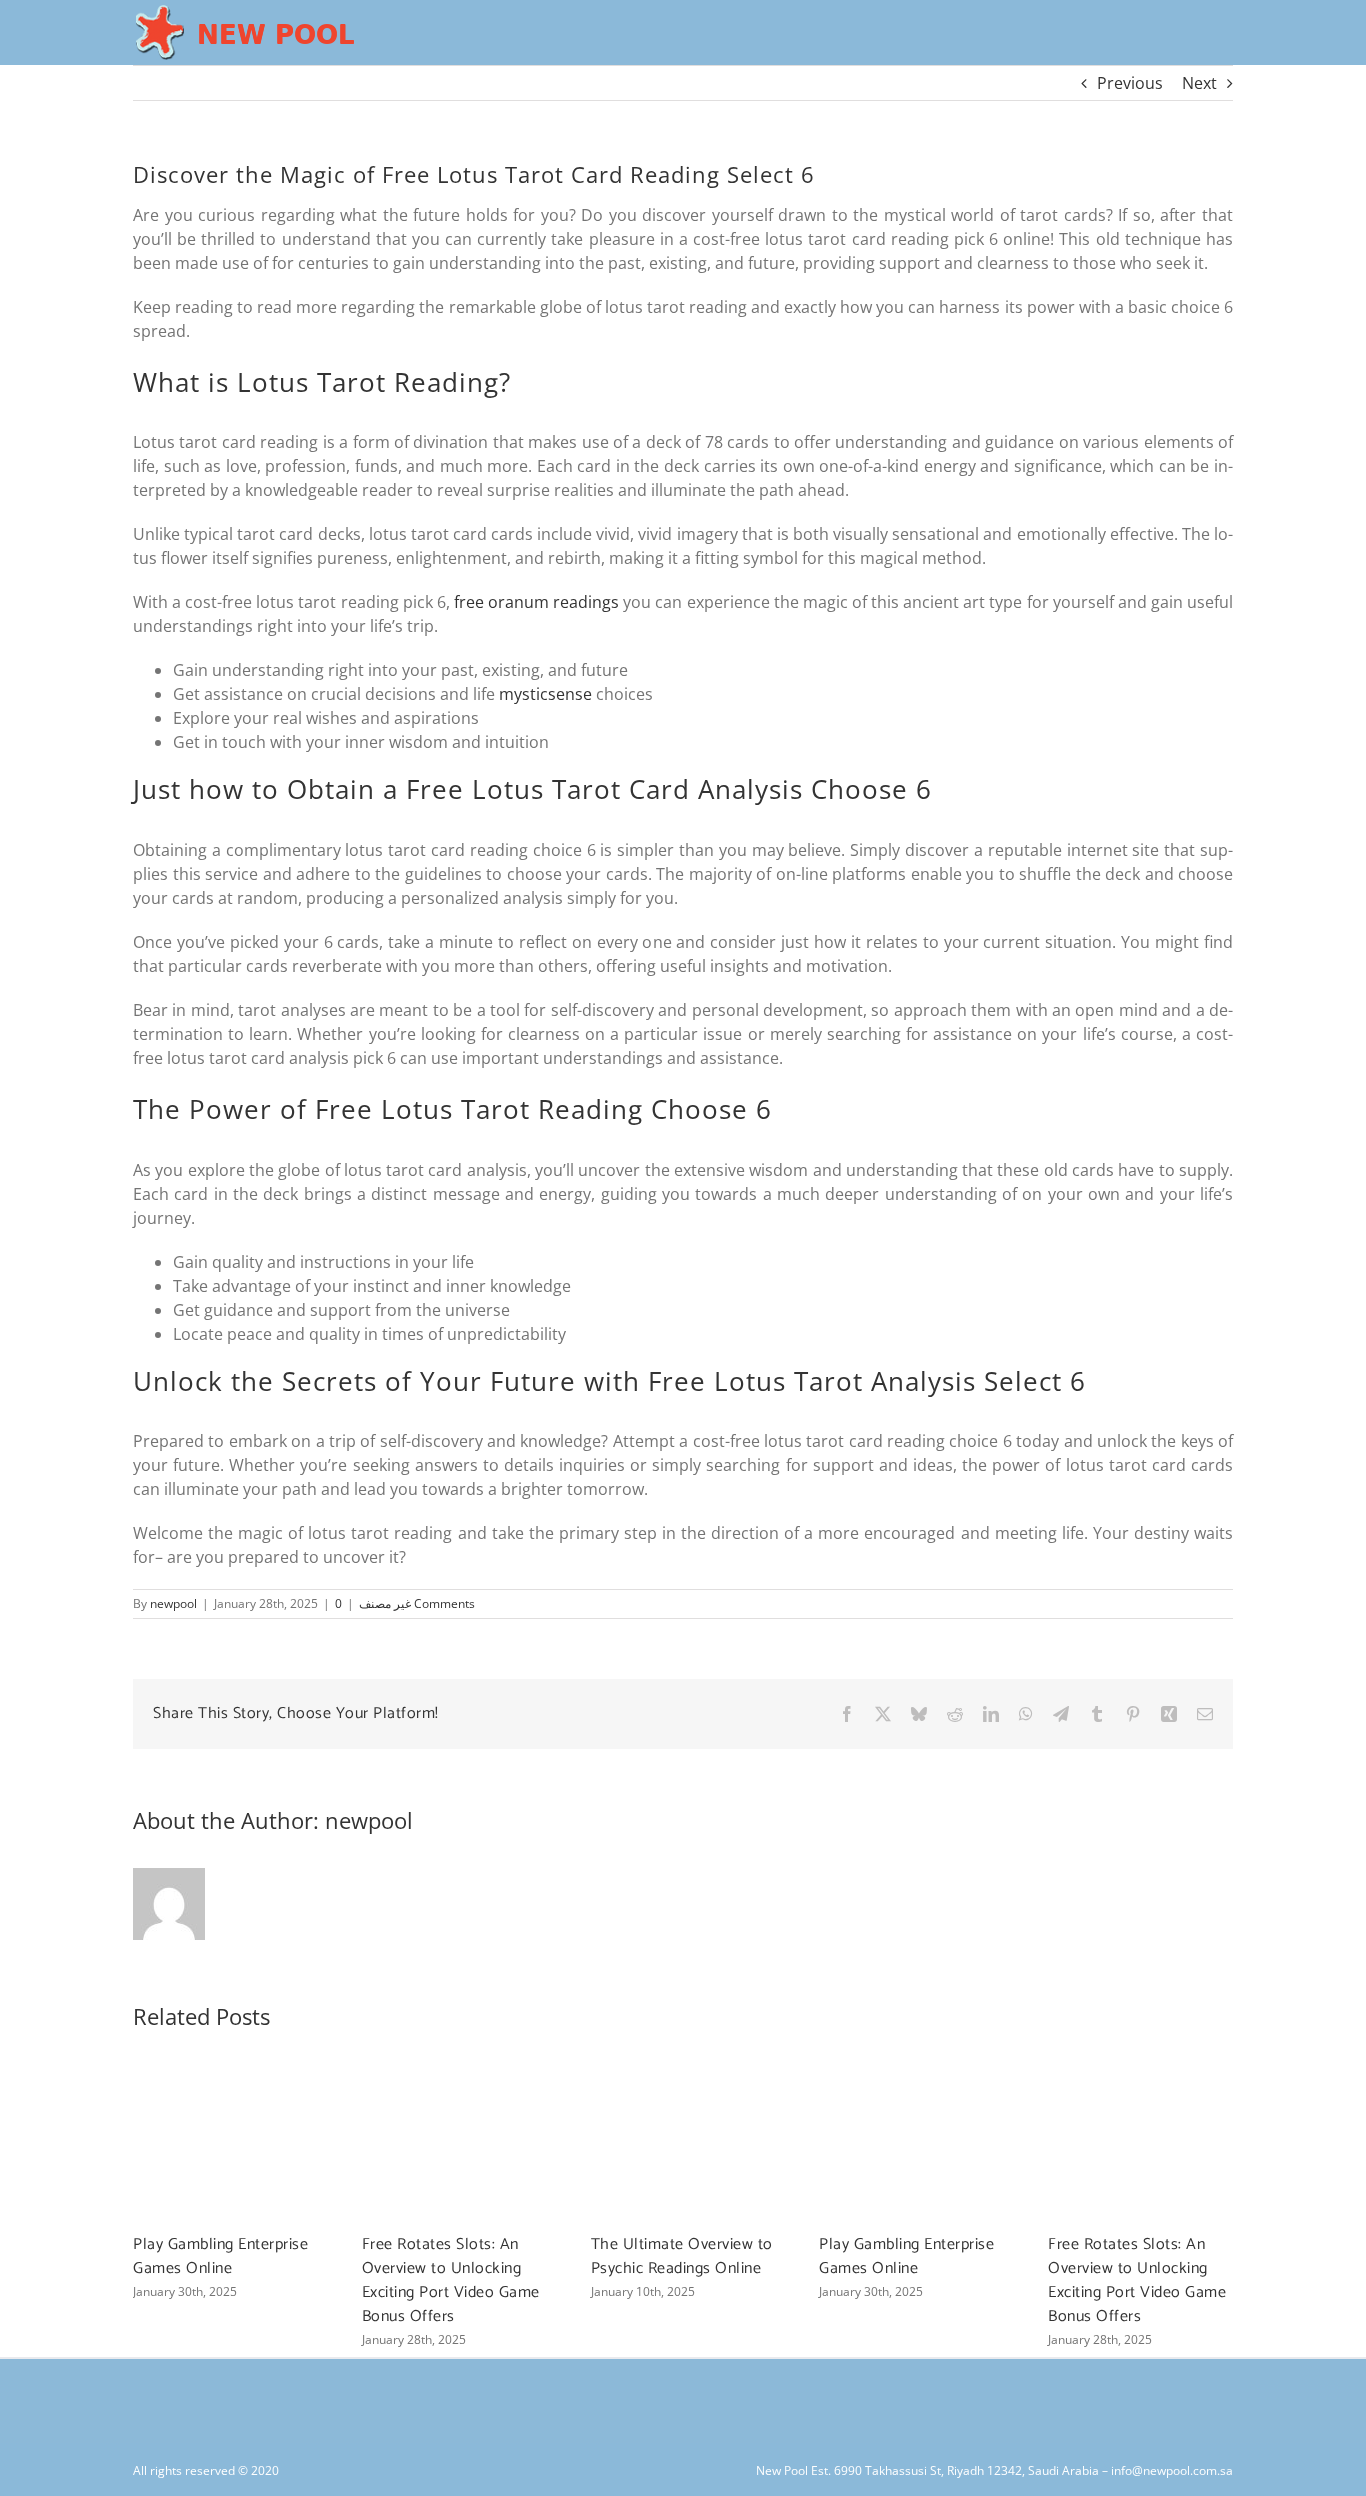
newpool (173, 1603)
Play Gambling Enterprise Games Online (220, 2256)
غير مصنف (385, 1603)
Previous (1130, 83)
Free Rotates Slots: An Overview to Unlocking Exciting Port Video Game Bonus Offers (451, 2280)
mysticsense (545, 694)
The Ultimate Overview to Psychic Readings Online (682, 2256)
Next (1199, 83)
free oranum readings (536, 602)
